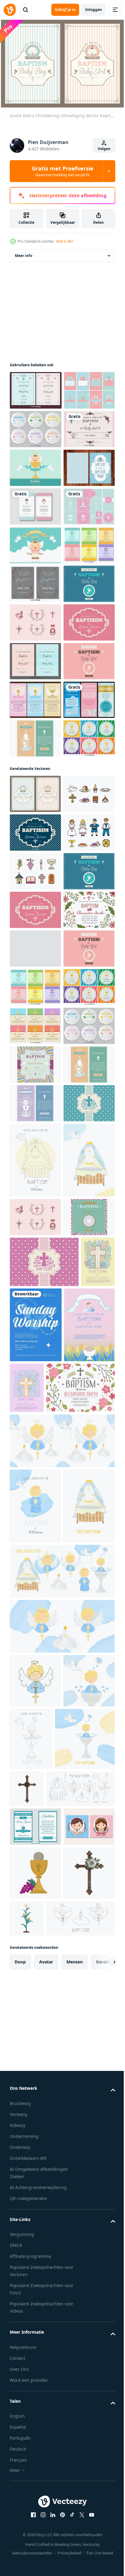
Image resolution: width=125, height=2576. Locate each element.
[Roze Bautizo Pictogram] (35, 861)
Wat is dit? (65, 241)
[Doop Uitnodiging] (35, 668)
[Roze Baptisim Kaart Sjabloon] (44, 2117)
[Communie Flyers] (35, 1016)
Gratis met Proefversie (63, 171)
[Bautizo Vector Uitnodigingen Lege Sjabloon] (35, 475)
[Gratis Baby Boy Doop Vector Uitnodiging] (35, 823)
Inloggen (94, 10)
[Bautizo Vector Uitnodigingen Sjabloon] (35, 1132)
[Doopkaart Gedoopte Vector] (35, 2073)
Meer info (24, 262)
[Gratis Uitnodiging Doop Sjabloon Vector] (44, 2319)
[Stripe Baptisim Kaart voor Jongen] (35, 591)
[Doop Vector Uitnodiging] (36, 397)
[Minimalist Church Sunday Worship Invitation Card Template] (72, 2180)
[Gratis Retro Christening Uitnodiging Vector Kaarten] (35, 1188)
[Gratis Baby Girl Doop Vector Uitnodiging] (35, 977)
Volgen (104, 149)
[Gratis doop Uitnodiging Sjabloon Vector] (35, 1458)
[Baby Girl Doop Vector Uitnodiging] (35, 513)
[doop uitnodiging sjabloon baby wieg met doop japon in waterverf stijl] (35, 2512)
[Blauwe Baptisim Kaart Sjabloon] (35, 1845)
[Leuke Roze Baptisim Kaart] (35, 900)
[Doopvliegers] (35, 1055)
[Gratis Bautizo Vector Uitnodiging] (35, 707)
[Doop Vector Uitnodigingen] (35, 939)
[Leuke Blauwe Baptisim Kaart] (35, 1265)
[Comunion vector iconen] (35, 1226)
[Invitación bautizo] (35, 629)
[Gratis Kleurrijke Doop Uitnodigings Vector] (35, 1497)
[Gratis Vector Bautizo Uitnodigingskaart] (35, 552)
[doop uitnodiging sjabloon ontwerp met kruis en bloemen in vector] (27, 2168)
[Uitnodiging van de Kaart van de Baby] (35, 436)
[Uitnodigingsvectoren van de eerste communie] (35, 1806)
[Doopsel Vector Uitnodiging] (35, 1729)
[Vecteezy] (10, 10)
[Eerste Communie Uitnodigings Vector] (35, 1093)
